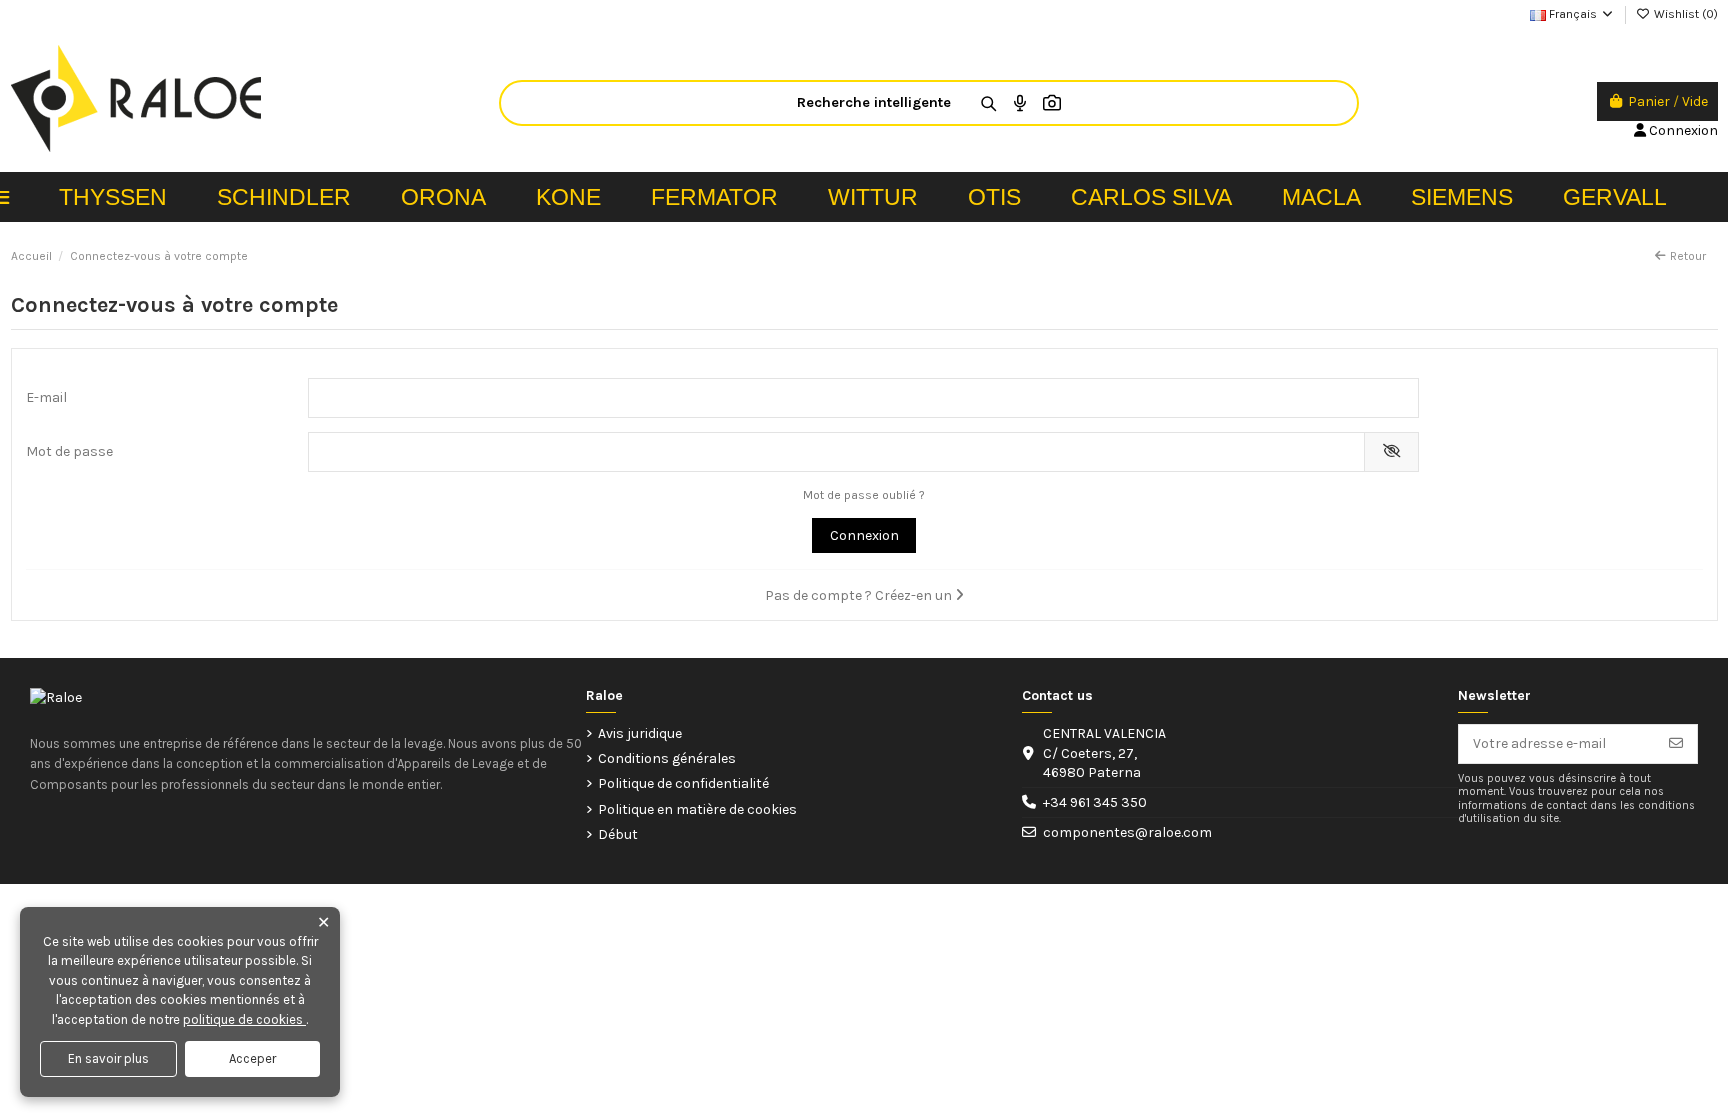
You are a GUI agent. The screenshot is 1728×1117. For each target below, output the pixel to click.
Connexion (864, 535)
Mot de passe (69, 451)
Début (618, 834)
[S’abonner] (1676, 744)
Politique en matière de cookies (697, 809)
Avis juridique (640, 733)
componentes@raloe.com (1127, 832)
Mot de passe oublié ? (864, 495)
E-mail (46, 397)
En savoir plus (108, 1058)
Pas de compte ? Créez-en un (860, 595)
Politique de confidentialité (683, 783)
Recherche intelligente (874, 102)
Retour (1688, 256)
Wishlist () (1684, 14)
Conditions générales (667, 758)
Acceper (252, 1058)
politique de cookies (244, 1019)
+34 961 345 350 (1095, 802)
